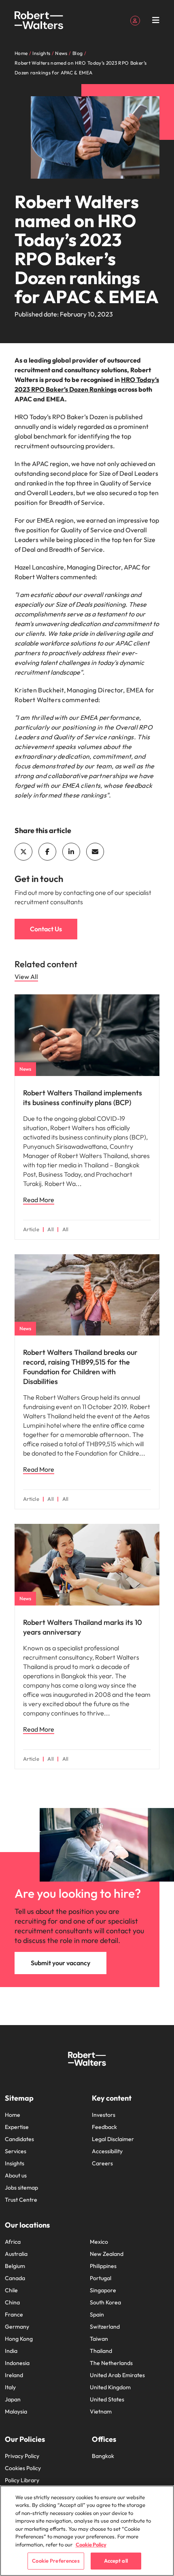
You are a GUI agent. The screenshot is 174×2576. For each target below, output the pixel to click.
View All (26, 977)
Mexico (99, 2242)
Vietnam (101, 2411)
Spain (97, 2314)
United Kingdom (110, 2387)
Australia (16, 2254)
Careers (102, 2163)
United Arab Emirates (117, 2375)
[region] (87, 2531)
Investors (104, 2115)
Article (31, 1229)
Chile (11, 2290)
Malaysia (16, 2411)
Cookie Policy (91, 2544)
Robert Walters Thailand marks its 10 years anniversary (83, 1627)
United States (107, 2399)
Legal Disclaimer (113, 2139)
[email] (95, 852)
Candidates (19, 2139)
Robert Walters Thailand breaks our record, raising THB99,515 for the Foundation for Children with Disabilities (80, 1367)
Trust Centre (21, 2200)
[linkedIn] (71, 852)
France (14, 2314)
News (25, 1069)
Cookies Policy (23, 2468)
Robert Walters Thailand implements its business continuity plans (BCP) (83, 1098)
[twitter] (23, 852)
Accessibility (107, 2151)
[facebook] (47, 852)
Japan (13, 2399)
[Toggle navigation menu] (156, 20)
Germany (17, 2327)
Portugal (101, 2278)
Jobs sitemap (21, 2188)
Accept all (116, 2561)
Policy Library (22, 2480)
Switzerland (105, 2327)
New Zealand (107, 2254)
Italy (10, 2387)
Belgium (15, 2266)
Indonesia (17, 2363)
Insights (15, 2163)
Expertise (17, 2127)
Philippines (103, 2266)
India (11, 2351)
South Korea (105, 2302)
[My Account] (135, 20)
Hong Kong (19, 2339)
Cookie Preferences (56, 2561)
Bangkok (103, 2456)
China (12, 2302)
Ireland (14, 2375)
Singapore (103, 2290)
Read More (39, 1200)
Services (16, 2151)
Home (13, 2115)
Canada (15, 2278)
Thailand (101, 2351)
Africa (13, 2242)
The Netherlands (111, 2363)
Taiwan (99, 2339)
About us (16, 2175)
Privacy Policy (22, 2456)
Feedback (104, 2127)
